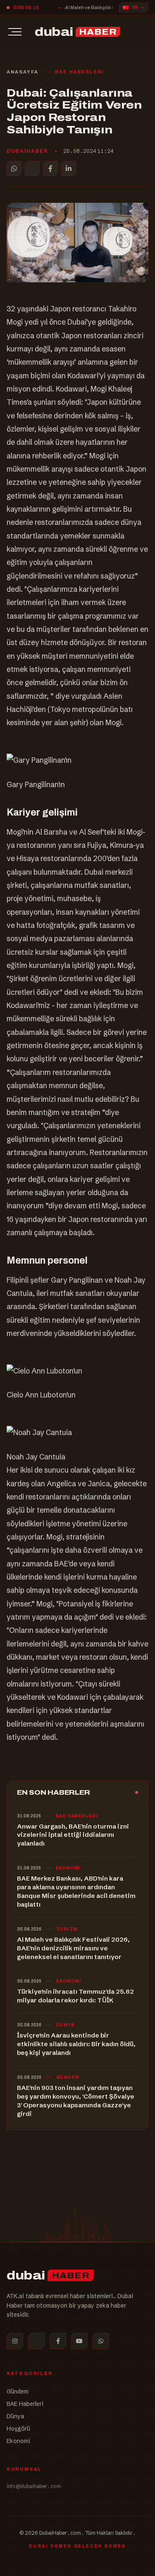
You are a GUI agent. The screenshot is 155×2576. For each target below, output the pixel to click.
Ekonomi (18, 2441)
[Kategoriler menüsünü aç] (15, 32)
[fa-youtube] (79, 2341)
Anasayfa (23, 72)
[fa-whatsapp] (101, 2341)
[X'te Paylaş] (32, 168)
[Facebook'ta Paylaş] (50, 168)
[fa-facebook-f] (58, 2341)
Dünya (15, 2416)
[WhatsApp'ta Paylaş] (14, 168)
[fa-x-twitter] (36, 2341)
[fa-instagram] (15, 2341)
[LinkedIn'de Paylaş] (69, 168)
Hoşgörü (18, 2429)
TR (135, 8)
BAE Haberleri (79, 72)
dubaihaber (27, 151)
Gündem (18, 2391)
